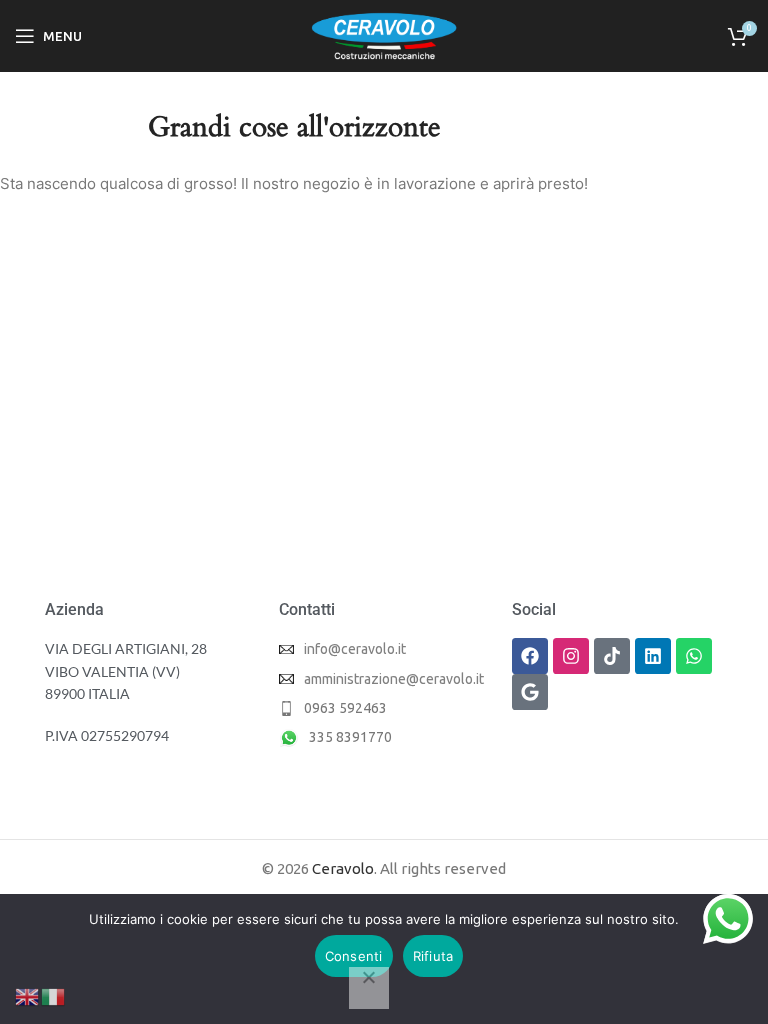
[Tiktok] (612, 656)
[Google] (530, 692)
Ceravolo (343, 868)
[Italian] (54, 995)
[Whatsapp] (694, 656)
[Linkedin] (653, 656)
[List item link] (381, 708)
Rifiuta (433, 956)
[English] (28, 995)
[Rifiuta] (369, 988)
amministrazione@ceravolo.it (394, 679)
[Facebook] (530, 656)
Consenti (354, 956)
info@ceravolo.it (355, 649)
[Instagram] (571, 656)
